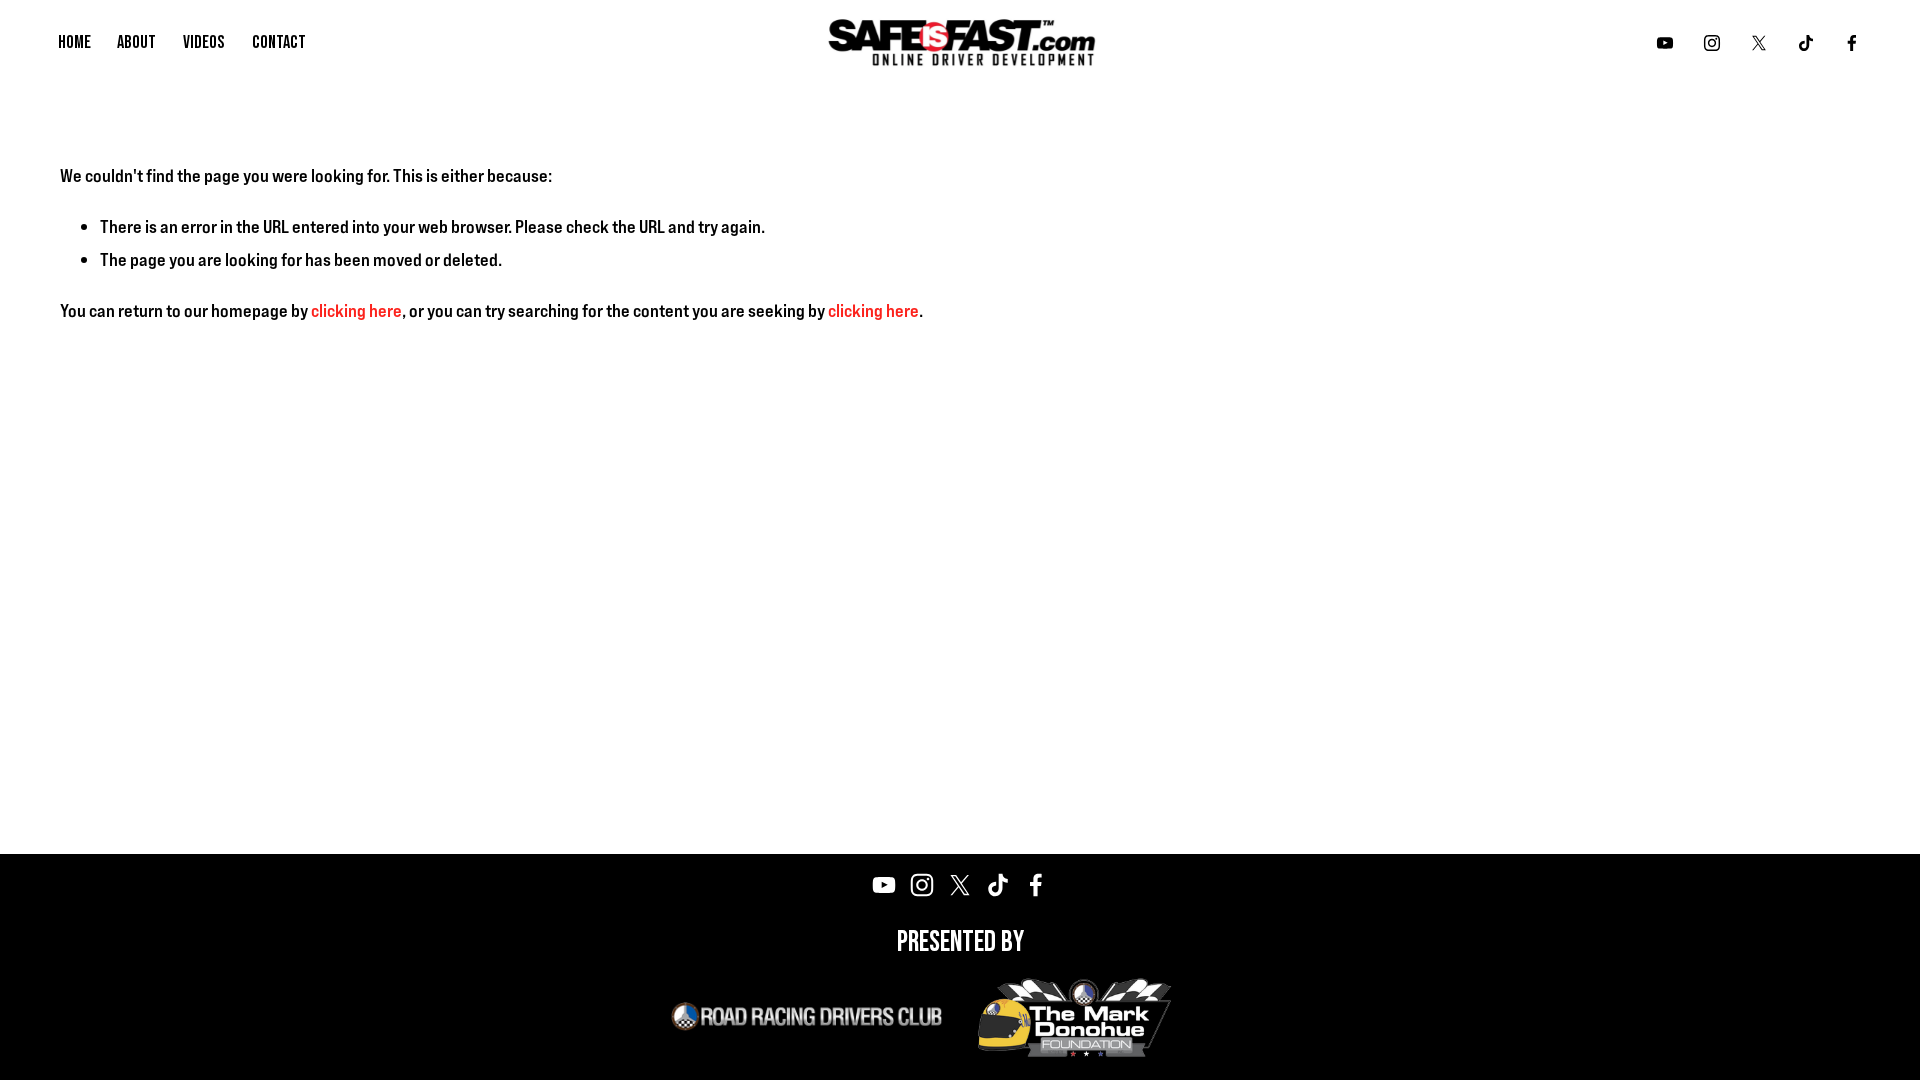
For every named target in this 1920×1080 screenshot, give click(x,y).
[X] (1759, 43)
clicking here (356, 310)
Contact (279, 42)
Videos (204, 42)
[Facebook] (1852, 43)
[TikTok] (1806, 43)
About (136, 42)
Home (74, 42)
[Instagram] (1712, 43)
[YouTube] (1665, 43)
